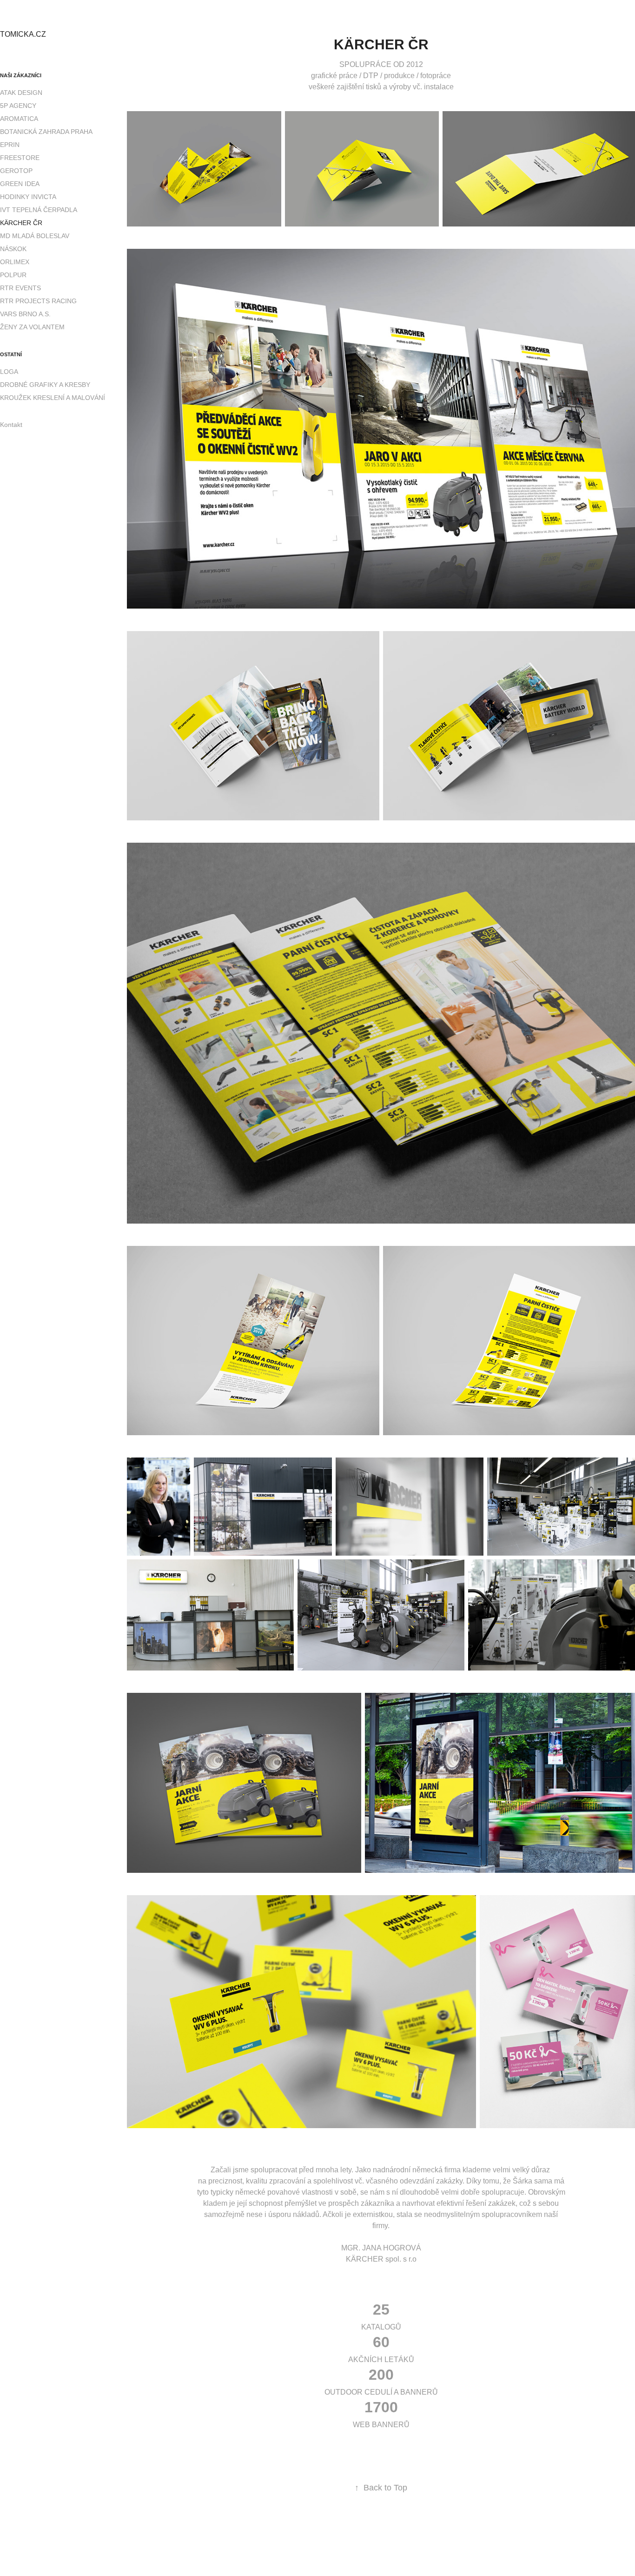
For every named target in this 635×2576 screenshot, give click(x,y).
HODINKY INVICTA (28, 197)
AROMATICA (19, 119)
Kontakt (11, 425)
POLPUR (13, 275)
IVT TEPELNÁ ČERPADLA (39, 210)
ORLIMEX (15, 262)
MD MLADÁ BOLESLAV (35, 236)
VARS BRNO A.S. (25, 314)
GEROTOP (16, 171)
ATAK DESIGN (21, 93)
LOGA (9, 372)
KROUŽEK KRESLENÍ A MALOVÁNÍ (53, 398)
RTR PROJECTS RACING (38, 301)
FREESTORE (20, 158)
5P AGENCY (18, 106)
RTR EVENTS (20, 288)
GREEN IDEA (20, 184)
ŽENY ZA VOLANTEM (32, 327)
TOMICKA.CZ (23, 34)
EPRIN (10, 145)
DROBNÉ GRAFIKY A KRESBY (45, 385)
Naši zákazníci (21, 75)
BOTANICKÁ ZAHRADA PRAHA (46, 132)
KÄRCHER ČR (21, 223)
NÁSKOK (13, 249)
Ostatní (11, 354)
